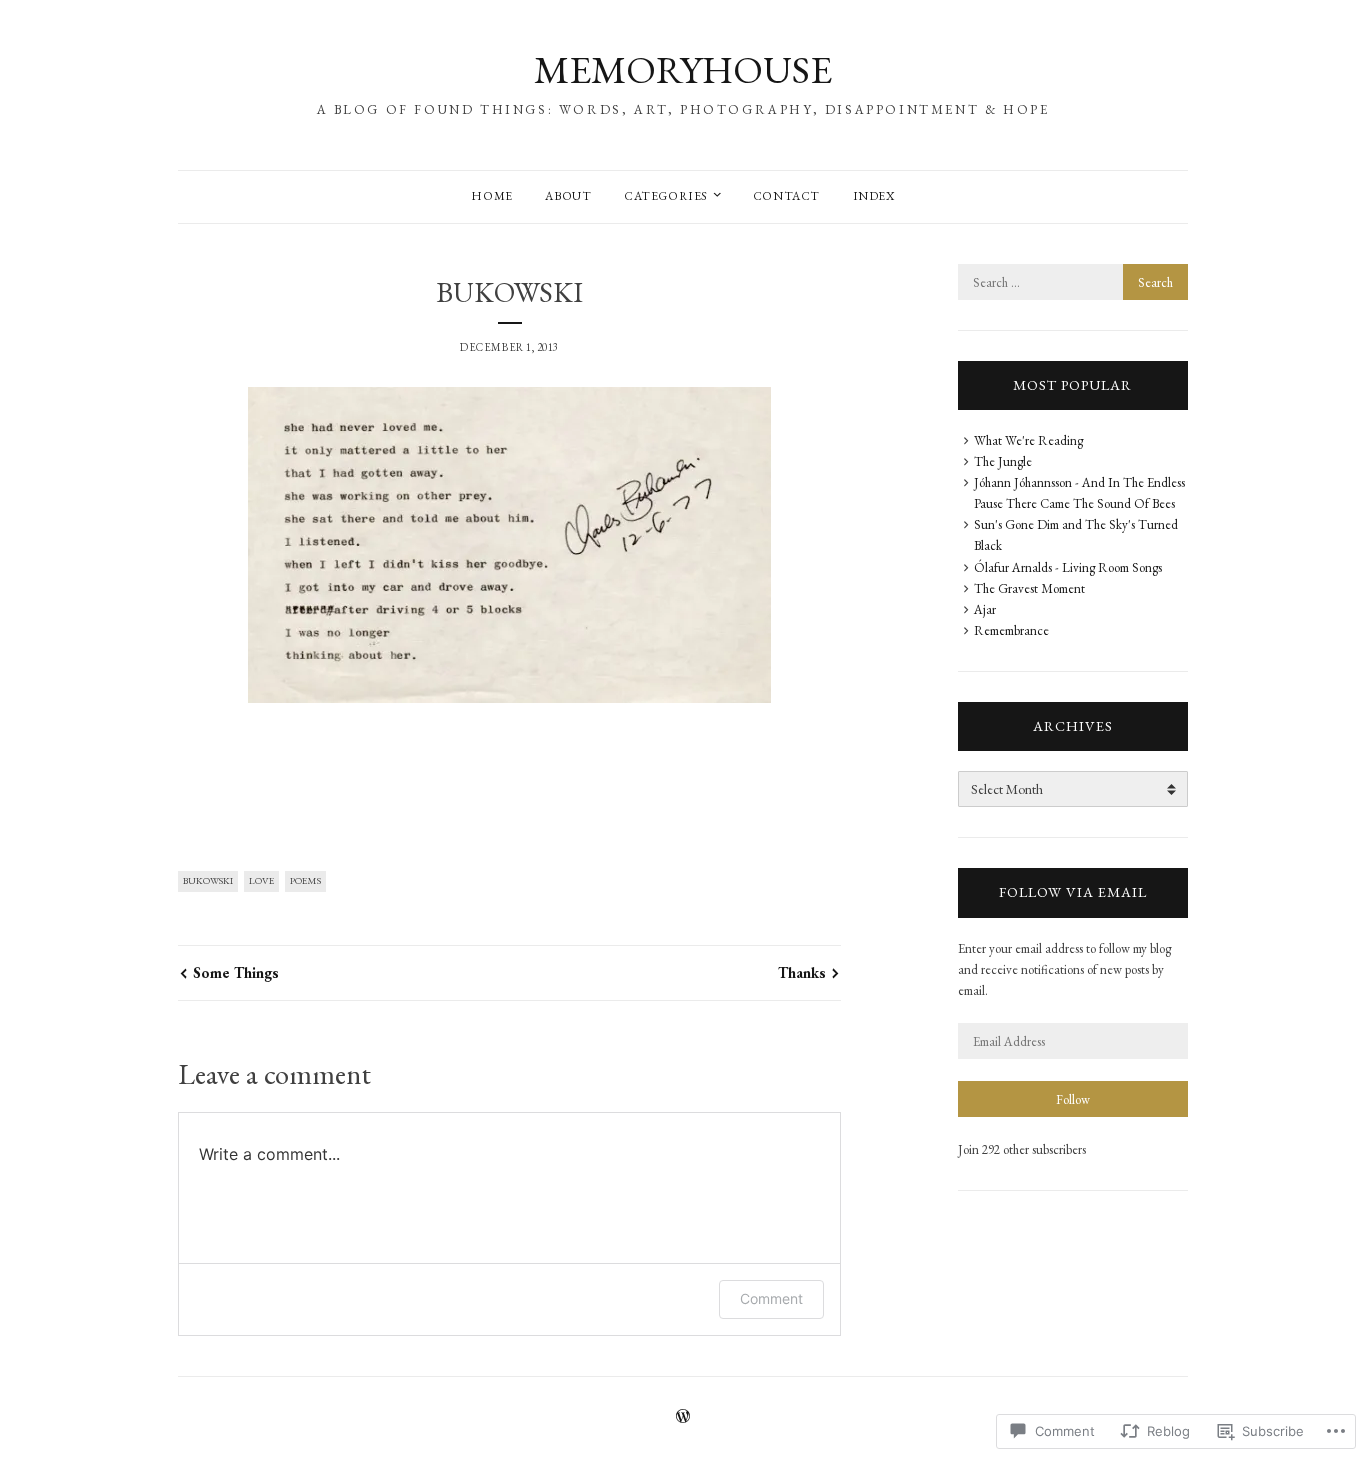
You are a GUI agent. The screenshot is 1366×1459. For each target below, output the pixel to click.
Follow (1073, 1099)
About (568, 196)
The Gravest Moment (1029, 588)
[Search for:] (1073, 282)
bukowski (208, 880)
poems (305, 880)
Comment (771, 1298)
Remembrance (1011, 630)
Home (491, 196)
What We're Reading (1028, 440)
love (261, 880)
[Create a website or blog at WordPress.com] (683, 1418)
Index (874, 196)
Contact (786, 196)
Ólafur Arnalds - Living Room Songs (1068, 567)
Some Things (236, 972)
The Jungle (1003, 461)
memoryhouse (683, 69)
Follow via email (1073, 892)
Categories (666, 196)
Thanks (802, 972)
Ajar (985, 609)
